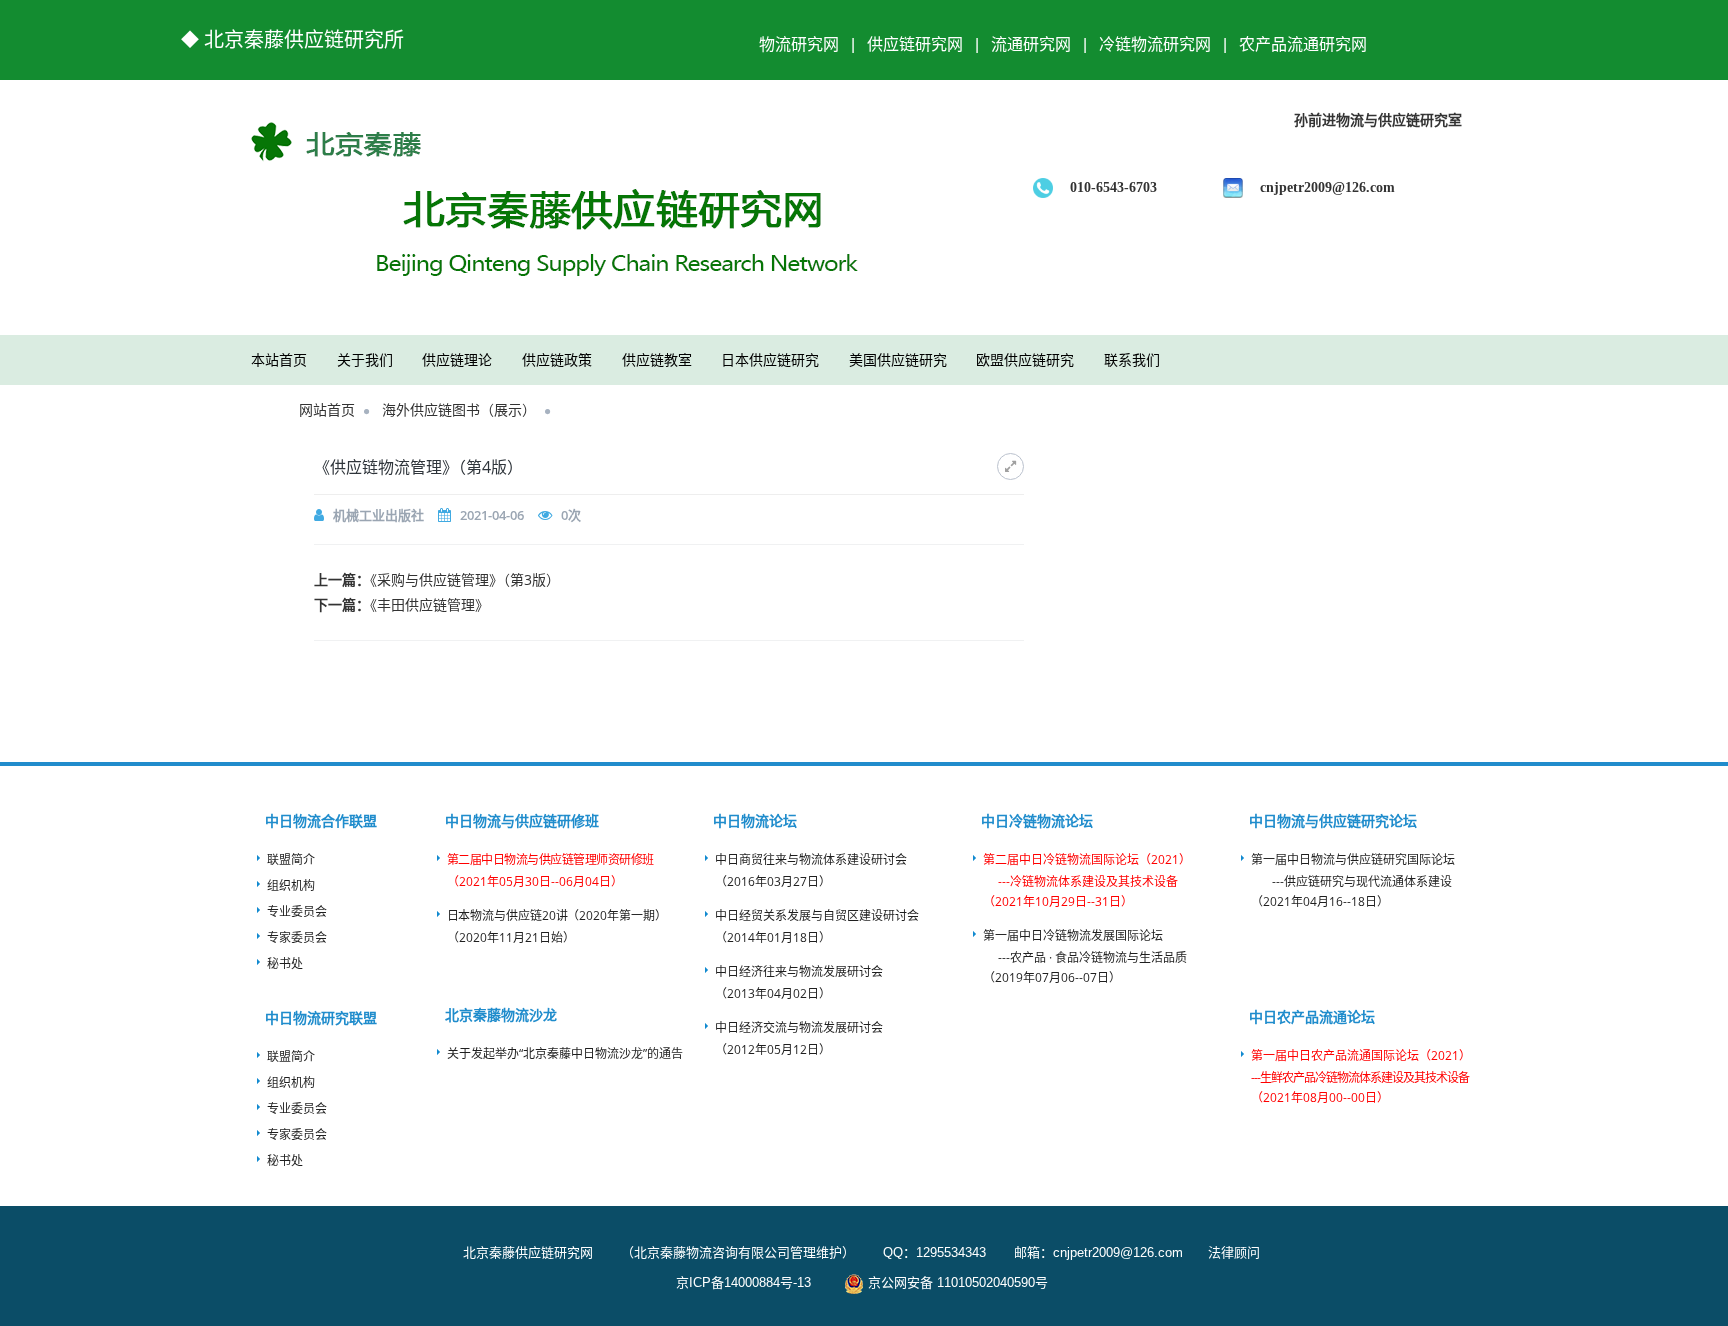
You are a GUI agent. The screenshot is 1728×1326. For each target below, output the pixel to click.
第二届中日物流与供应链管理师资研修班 (550, 859)
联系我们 (1132, 359)
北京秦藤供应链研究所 (304, 40)
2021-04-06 (492, 515)
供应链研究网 (915, 38)
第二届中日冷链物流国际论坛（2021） (1087, 859)
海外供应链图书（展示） (459, 409)
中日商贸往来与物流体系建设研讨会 (811, 859)
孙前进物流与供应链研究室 (1378, 120)
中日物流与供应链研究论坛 (1333, 820)
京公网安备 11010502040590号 (956, 1282)
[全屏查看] (1010, 466)
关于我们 (365, 359)
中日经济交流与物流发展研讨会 (799, 1027)
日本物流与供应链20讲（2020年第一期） (557, 915)
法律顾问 (1232, 1252)
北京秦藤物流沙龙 (501, 1014)
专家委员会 (297, 937)
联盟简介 (291, 859)
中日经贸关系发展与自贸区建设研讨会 (817, 915)
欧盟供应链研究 (1025, 359)
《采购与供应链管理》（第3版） (465, 579)
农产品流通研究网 (1303, 38)
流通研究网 (1031, 38)
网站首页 (327, 409)
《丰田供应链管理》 (429, 604)
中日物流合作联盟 (321, 820)
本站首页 (279, 359)
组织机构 (291, 885)
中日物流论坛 (755, 820)
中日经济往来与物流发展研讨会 (799, 971)
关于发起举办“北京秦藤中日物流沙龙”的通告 (565, 1053)
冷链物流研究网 (1155, 38)
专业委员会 (297, 911)
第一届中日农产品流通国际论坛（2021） (1361, 1055)
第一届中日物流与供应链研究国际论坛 (1353, 859)
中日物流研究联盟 (321, 1017)
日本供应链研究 (770, 359)
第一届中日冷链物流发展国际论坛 (1073, 935)
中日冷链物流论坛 (1037, 820)
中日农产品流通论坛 (1312, 1016)
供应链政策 (557, 359)
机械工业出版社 (378, 515)
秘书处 (285, 963)
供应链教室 (657, 359)
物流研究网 (799, 38)
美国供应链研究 (898, 359)
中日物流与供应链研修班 (522, 820)
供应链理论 (457, 359)
